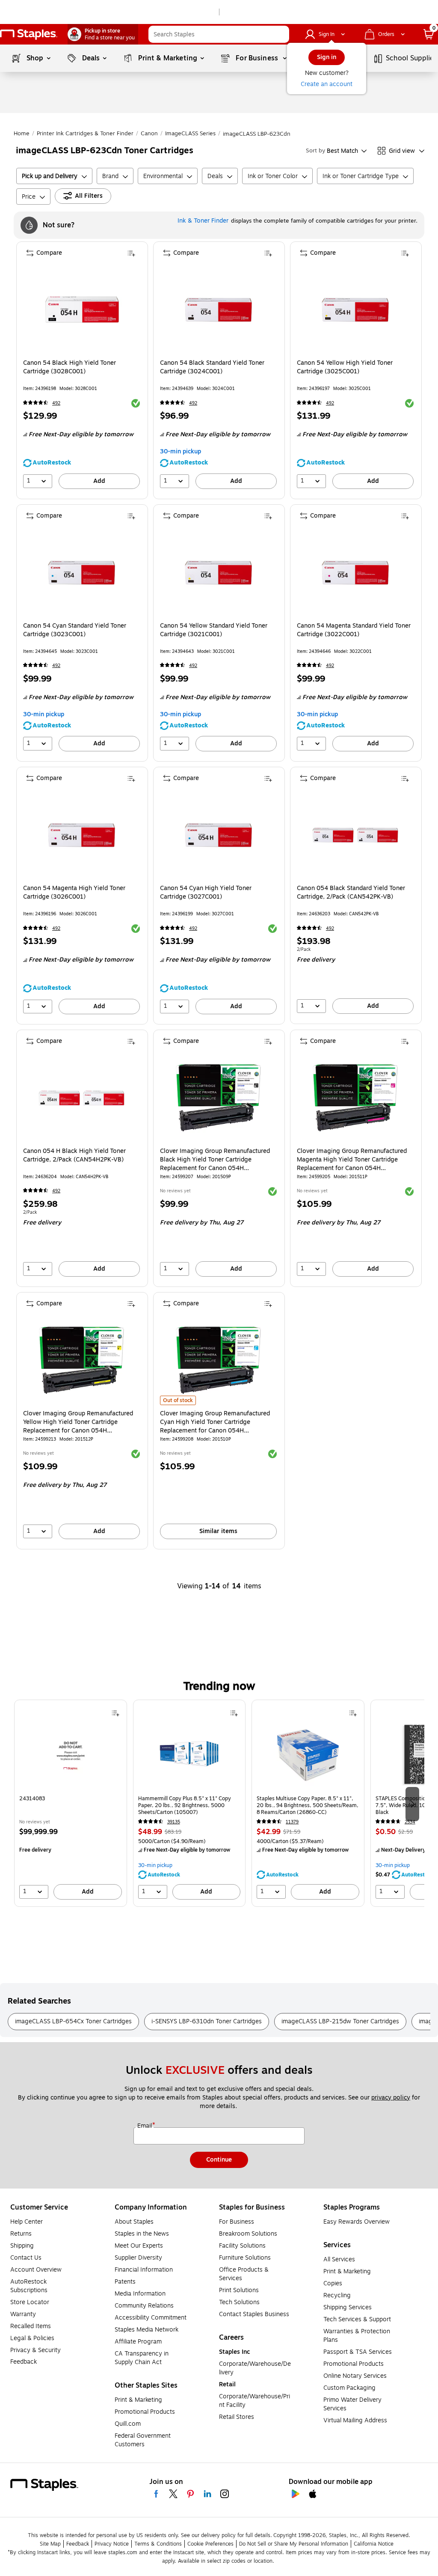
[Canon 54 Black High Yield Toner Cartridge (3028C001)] (81, 310)
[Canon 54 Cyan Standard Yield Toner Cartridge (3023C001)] (81, 573)
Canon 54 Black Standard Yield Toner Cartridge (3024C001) (212, 367)
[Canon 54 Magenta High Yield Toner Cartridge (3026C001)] (81, 835)
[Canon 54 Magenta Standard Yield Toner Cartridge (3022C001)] (355, 573)
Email (145, 2126)
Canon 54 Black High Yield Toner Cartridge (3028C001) (70, 367)
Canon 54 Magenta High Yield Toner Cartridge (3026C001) (74, 893)
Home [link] (22, 134)
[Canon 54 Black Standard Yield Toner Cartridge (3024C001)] (218, 310)
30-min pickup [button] (181, 451)
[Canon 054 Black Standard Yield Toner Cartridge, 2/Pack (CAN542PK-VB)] (355, 835)
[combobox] (219, 34)
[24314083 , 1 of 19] (71, 1757)
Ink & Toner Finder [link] (203, 221)
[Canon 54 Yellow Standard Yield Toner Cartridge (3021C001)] (218, 573)
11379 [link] (292, 1822)
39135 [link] (174, 1822)
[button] (281, 34)
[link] (103, 34)
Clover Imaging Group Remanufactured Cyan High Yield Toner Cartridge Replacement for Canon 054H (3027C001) (215, 1422)
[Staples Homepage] (29, 34)
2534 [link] (410, 1822)
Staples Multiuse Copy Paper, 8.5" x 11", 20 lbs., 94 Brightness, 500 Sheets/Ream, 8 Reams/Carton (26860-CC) (308, 1805)
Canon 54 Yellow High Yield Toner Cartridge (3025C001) (345, 367)
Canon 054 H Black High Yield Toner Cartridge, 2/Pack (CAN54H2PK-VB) (74, 1155)
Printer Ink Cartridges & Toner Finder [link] (85, 134)
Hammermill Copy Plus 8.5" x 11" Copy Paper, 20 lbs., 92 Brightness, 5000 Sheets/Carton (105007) (185, 1805)
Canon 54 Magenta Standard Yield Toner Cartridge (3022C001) (354, 630)
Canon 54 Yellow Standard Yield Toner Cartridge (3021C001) (214, 630)
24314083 (32, 1799)
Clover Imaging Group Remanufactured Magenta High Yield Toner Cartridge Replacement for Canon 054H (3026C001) (352, 1160)
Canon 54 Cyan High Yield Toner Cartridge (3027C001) (206, 893)
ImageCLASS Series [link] (190, 134)
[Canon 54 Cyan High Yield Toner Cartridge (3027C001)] (218, 835)
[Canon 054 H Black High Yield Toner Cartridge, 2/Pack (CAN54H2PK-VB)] (81, 1098)
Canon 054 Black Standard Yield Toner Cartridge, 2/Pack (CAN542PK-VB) (351, 893)
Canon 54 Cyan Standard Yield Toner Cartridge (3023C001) (75, 630)
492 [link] (56, 403)
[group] (71, 1803)
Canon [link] (149, 134)
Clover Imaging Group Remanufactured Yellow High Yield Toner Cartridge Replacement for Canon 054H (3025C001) (78, 1422)
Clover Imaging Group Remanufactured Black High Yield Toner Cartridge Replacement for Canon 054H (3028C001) (215, 1160)
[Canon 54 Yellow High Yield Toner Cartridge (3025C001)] (355, 310)
